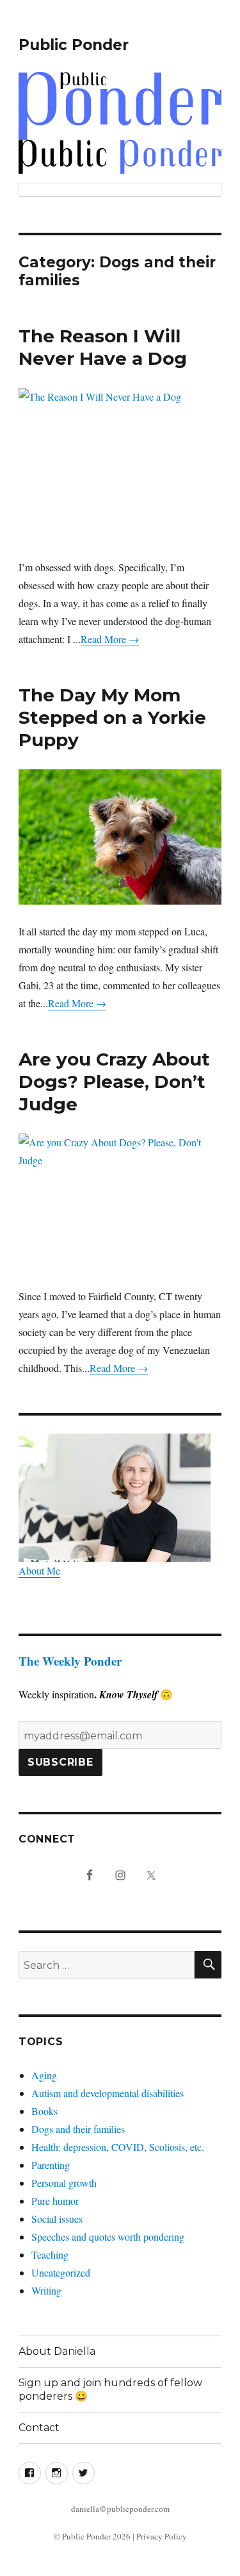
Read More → (110, 639)
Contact (39, 2428)
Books (44, 2111)
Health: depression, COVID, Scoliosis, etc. (118, 2147)
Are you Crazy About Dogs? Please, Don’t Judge (114, 1082)
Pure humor (55, 2201)
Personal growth (64, 2183)
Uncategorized (61, 2272)
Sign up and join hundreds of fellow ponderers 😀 (110, 2389)
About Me (39, 1570)
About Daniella (57, 2351)
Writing (46, 2290)
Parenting (51, 2165)
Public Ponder (74, 45)
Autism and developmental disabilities (108, 2093)
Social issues (57, 2219)
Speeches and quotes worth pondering (108, 2237)
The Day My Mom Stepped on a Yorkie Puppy (112, 717)
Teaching (50, 2254)
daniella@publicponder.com (120, 2509)
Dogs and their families (78, 2129)
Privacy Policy (162, 2536)
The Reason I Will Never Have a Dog (103, 347)
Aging (44, 2075)
